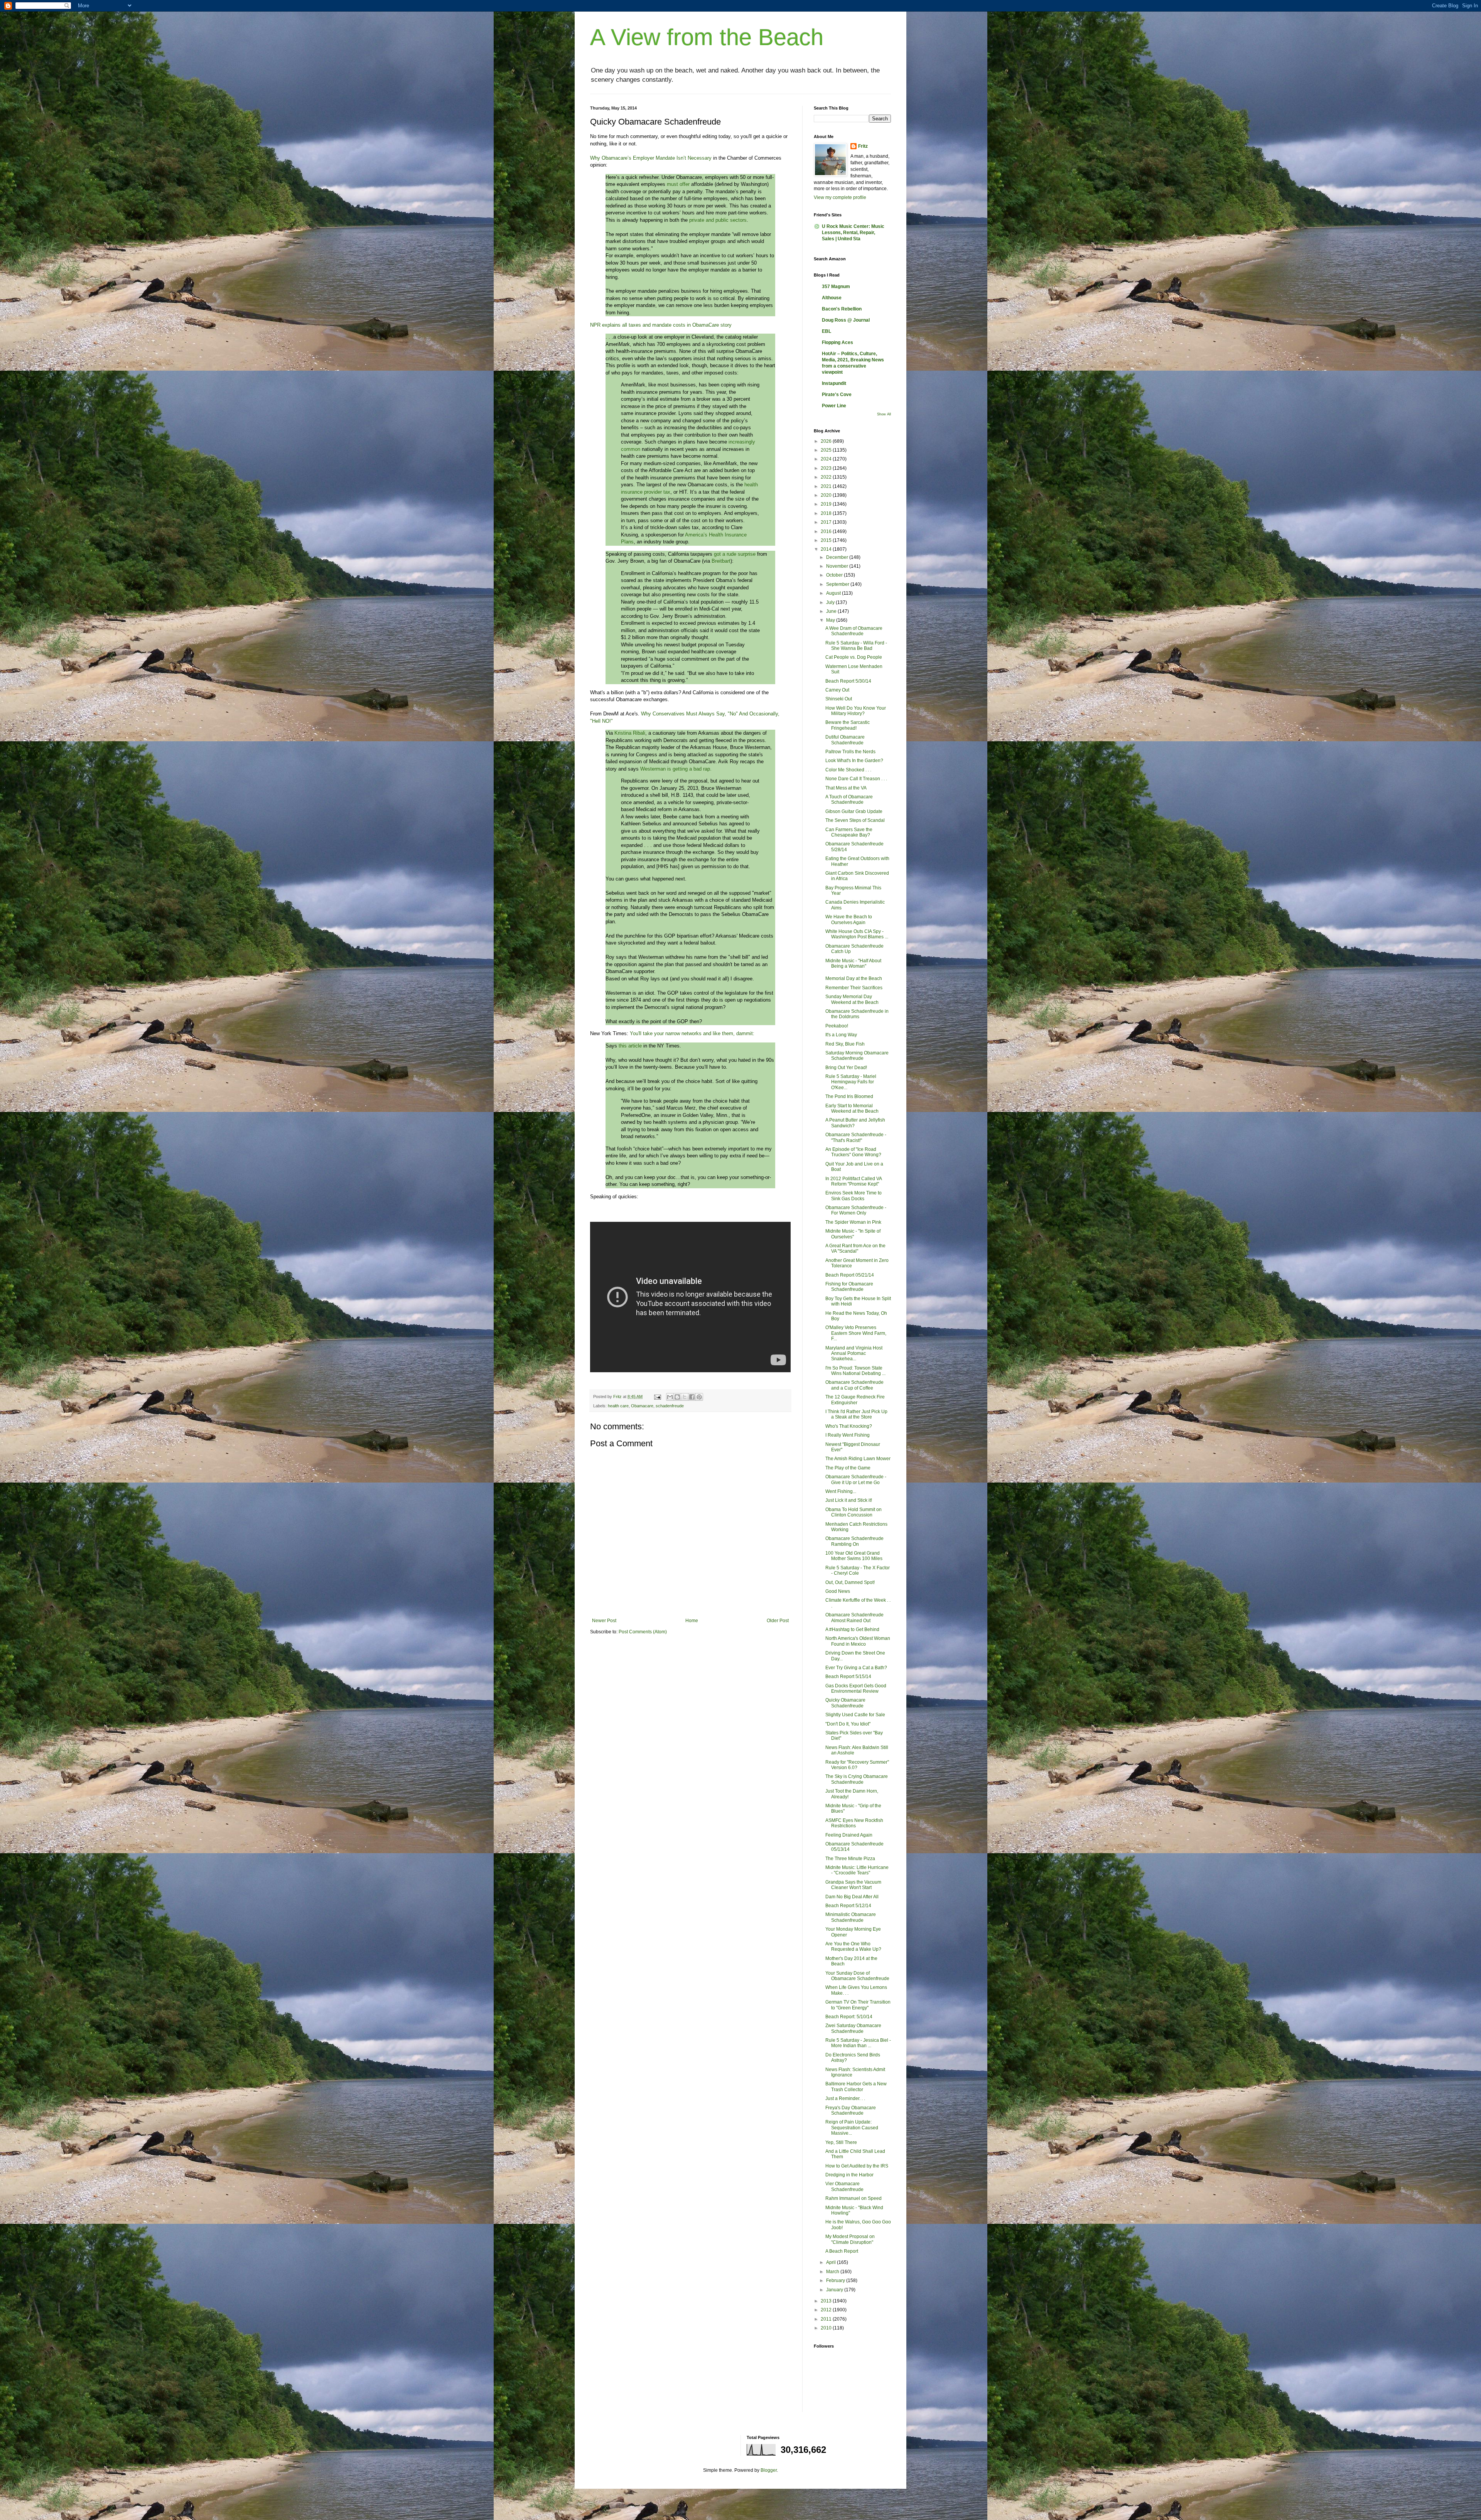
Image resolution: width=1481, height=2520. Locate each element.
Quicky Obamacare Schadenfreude (845, 1703)
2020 (827, 495)
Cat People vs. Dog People (854, 657)
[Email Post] (657, 1397)
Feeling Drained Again (849, 1835)
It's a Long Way (841, 1035)
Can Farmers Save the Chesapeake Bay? (849, 832)
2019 (827, 504)
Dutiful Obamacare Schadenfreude (845, 740)
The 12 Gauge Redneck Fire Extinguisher (855, 1400)
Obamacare (642, 1406)
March (833, 2272)
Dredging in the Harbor (849, 2175)
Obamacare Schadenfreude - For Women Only (856, 1210)
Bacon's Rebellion (842, 309)
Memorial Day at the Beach (854, 978)
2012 (827, 2310)
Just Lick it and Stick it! (849, 1500)
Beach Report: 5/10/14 (849, 2017)
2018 (827, 513)
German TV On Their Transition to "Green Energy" (858, 2005)
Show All (884, 414)
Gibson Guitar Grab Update (854, 811)
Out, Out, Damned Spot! (850, 1582)
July (831, 602)
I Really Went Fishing (848, 1435)
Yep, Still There (841, 2142)
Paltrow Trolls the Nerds (850, 752)
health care (618, 1406)
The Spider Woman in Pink (853, 1222)
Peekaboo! (837, 1026)
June (832, 611)
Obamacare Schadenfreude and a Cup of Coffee (854, 1385)
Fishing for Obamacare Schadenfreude (849, 1287)
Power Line (834, 406)
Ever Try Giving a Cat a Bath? (856, 1668)
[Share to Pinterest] (699, 1397)
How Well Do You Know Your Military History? (856, 711)
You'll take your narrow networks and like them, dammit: (692, 1033)
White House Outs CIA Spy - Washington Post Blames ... (857, 934)
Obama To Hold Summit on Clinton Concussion (854, 1512)
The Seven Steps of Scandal (855, 820)
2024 (827, 459)
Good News (838, 1591)
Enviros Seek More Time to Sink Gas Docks (854, 1196)
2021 (827, 486)
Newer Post (604, 1621)
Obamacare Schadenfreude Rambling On (854, 1541)
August (834, 593)
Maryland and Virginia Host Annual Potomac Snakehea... (854, 1354)
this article (630, 1046)
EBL (827, 331)
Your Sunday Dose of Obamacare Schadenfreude (857, 1976)
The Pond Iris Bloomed (849, 1096)
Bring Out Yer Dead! (846, 1068)
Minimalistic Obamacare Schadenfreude (851, 1917)
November (838, 566)
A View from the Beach (707, 37)
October (835, 575)
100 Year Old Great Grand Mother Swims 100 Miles (854, 1556)
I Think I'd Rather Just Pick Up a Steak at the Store (856, 1414)
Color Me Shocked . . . (848, 770)
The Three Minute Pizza (850, 1859)
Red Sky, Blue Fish (845, 1044)
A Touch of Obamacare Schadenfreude (849, 800)
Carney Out (837, 690)
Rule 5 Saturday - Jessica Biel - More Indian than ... (858, 2043)
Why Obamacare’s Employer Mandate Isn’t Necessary (651, 158)
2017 (827, 522)
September (838, 584)
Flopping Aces (837, 342)
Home (692, 1621)
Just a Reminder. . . (845, 2098)
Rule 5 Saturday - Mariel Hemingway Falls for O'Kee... (851, 1082)
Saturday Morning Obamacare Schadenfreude (857, 1056)
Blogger (769, 2470)
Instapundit (834, 383)
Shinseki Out (839, 699)
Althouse (832, 298)
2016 (827, 531)
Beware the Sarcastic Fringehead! (848, 725)
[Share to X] (685, 1397)
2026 (827, 441)
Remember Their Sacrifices (854, 988)
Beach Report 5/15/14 (848, 1677)
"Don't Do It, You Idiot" (848, 1724)
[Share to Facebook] (692, 1397)
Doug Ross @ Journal (846, 320)
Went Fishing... (841, 1491)
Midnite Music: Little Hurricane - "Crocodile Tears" (857, 1870)
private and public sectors (718, 220)
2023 (827, 468)
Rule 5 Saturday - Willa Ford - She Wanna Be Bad (856, 646)
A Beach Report (842, 2251)
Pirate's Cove (837, 395)
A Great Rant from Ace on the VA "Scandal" (855, 1248)
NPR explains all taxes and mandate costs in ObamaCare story (661, 325)
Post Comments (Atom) (643, 1632)
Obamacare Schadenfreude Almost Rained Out (854, 1618)
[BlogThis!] (677, 1397)
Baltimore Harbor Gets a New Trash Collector (856, 2087)
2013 (827, 2301)
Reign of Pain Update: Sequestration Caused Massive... (852, 2128)
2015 (827, 540)
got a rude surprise (735, 554)
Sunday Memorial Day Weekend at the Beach (852, 999)
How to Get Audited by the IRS (857, 2166)
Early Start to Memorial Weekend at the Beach (852, 1108)
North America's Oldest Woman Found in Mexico (858, 1641)
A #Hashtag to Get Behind (852, 1629)
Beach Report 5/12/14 (848, 1906)
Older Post (778, 1621)
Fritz (863, 146)
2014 (827, 549)
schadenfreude (670, 1406)
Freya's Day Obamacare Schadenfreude (851, 2110)
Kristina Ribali (629, 733)
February (836, 2280)
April (832, 2262)
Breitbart (721, 561)
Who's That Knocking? (849, 1426)
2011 (827, 2319)
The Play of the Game (848, 1468)
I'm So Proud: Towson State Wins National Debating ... (855, 1371)
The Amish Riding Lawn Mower (858, 1459)
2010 (827, 2328)
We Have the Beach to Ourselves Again (849, 919)
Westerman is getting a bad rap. (676, 769)
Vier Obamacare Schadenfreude (844, 2186)
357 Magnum (836, 287)
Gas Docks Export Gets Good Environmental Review (856, 1688)
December (838, 557)
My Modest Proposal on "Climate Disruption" (850, 2239)
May (831, 620)
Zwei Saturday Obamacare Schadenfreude (853, 2028)
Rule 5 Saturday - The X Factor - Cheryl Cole (858, 1570)
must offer (678, 184)
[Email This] (670, 1397)
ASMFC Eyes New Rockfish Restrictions (854, 1823)
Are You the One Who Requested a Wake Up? (853, 1947)
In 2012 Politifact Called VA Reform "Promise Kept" (854, 1181)
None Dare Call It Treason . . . (856, 779)
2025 (827, 450)
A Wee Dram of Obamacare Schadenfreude (854, 631)
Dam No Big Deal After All (852, 1897)
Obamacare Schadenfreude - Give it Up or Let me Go (856, 1479)
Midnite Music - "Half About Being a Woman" (853, 963)
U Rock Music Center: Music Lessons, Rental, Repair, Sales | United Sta (853, 233)
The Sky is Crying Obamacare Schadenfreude (857, 1779)
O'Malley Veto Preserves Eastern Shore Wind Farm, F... (856, 1333)
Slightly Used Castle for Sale (855, 1715)
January (835, 2290)
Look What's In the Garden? (854, 761)
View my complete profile (840, 197)
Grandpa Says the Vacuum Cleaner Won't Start (853, 1885)
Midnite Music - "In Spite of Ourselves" (853, 1234)
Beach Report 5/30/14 (848, 681)
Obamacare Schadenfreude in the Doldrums (857, 1014)
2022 (827, 477)
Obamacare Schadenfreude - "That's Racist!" (856, 1137)
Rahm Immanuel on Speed (854, 2198)
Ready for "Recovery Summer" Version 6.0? (857, 1765)
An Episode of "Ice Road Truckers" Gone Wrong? (853, 1152)
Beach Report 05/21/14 (850, 1275)
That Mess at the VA (846, 788)
